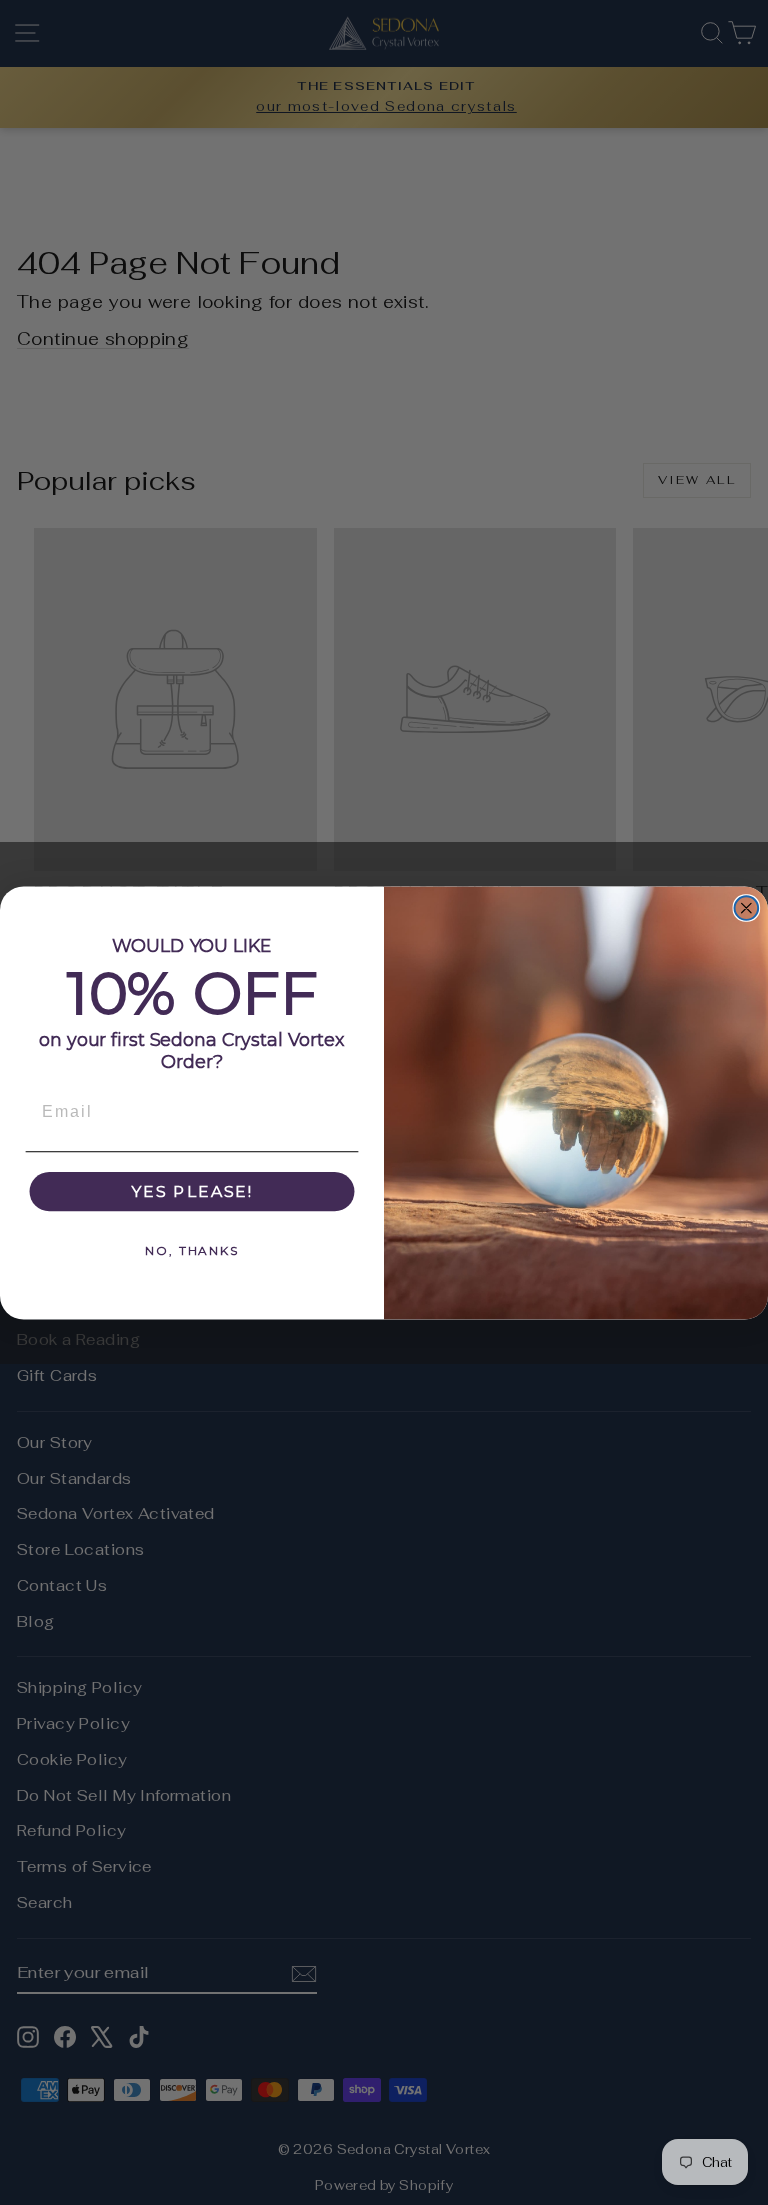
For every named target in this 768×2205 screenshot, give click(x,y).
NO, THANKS (192, 1249)
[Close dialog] (747, 908)
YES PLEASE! (192, 1190)
